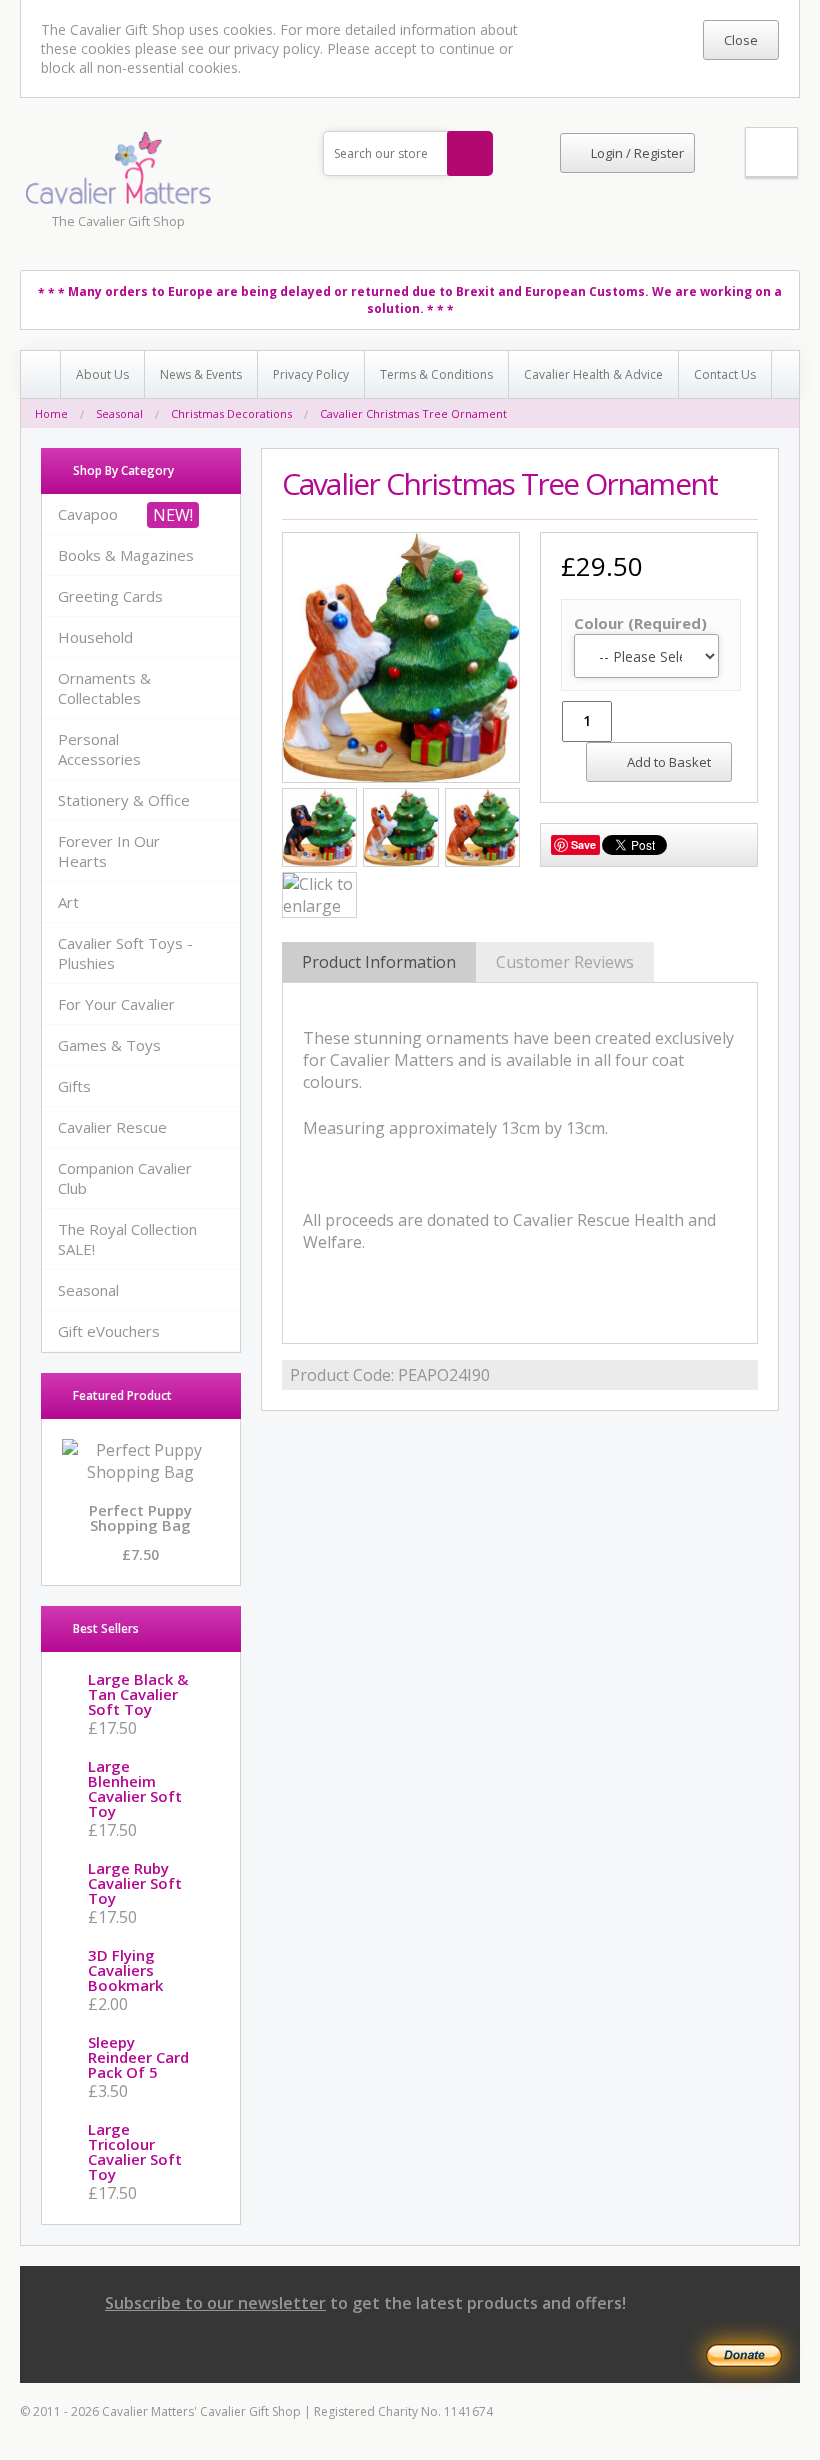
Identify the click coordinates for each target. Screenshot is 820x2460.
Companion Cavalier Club (125, 1178)
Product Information (379, 962)
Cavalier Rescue (112, 1127)
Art (68, 902)
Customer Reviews (565, 962)
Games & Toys (109, 1045)
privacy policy (277, 48)
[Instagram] (569, 2361)
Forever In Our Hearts (109, 851)
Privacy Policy (311, 374)
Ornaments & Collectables (104, 688)
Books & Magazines (126, 555)
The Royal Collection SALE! (127, 1239)
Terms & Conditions (436, 374)
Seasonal (119, 413)
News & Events (201, 374)
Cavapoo (88, 514)
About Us (102, 374)
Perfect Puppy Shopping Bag (140, 1517)
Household (95, 637)
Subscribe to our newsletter (215, 2303)
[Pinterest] (606, 2361)
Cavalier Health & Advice (593, 374)
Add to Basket (669, 762)
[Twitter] (643, 2361)
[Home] (41, 374)
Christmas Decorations (231, 413)
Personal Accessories (99, 749)
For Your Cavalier (116, 1004)
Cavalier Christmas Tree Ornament (413, 413)
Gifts (74, 1086)
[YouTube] (680, 2361)
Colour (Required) (640, 623)
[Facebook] (532, 2361)
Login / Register (637, 153)
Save (583, 844)
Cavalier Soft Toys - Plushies (125, 953)
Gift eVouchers (109, 1331)
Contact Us (725, 374)
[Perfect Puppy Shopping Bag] (141, 1472)
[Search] (470, 153)
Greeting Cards (110, 596)
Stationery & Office (124, 800)
